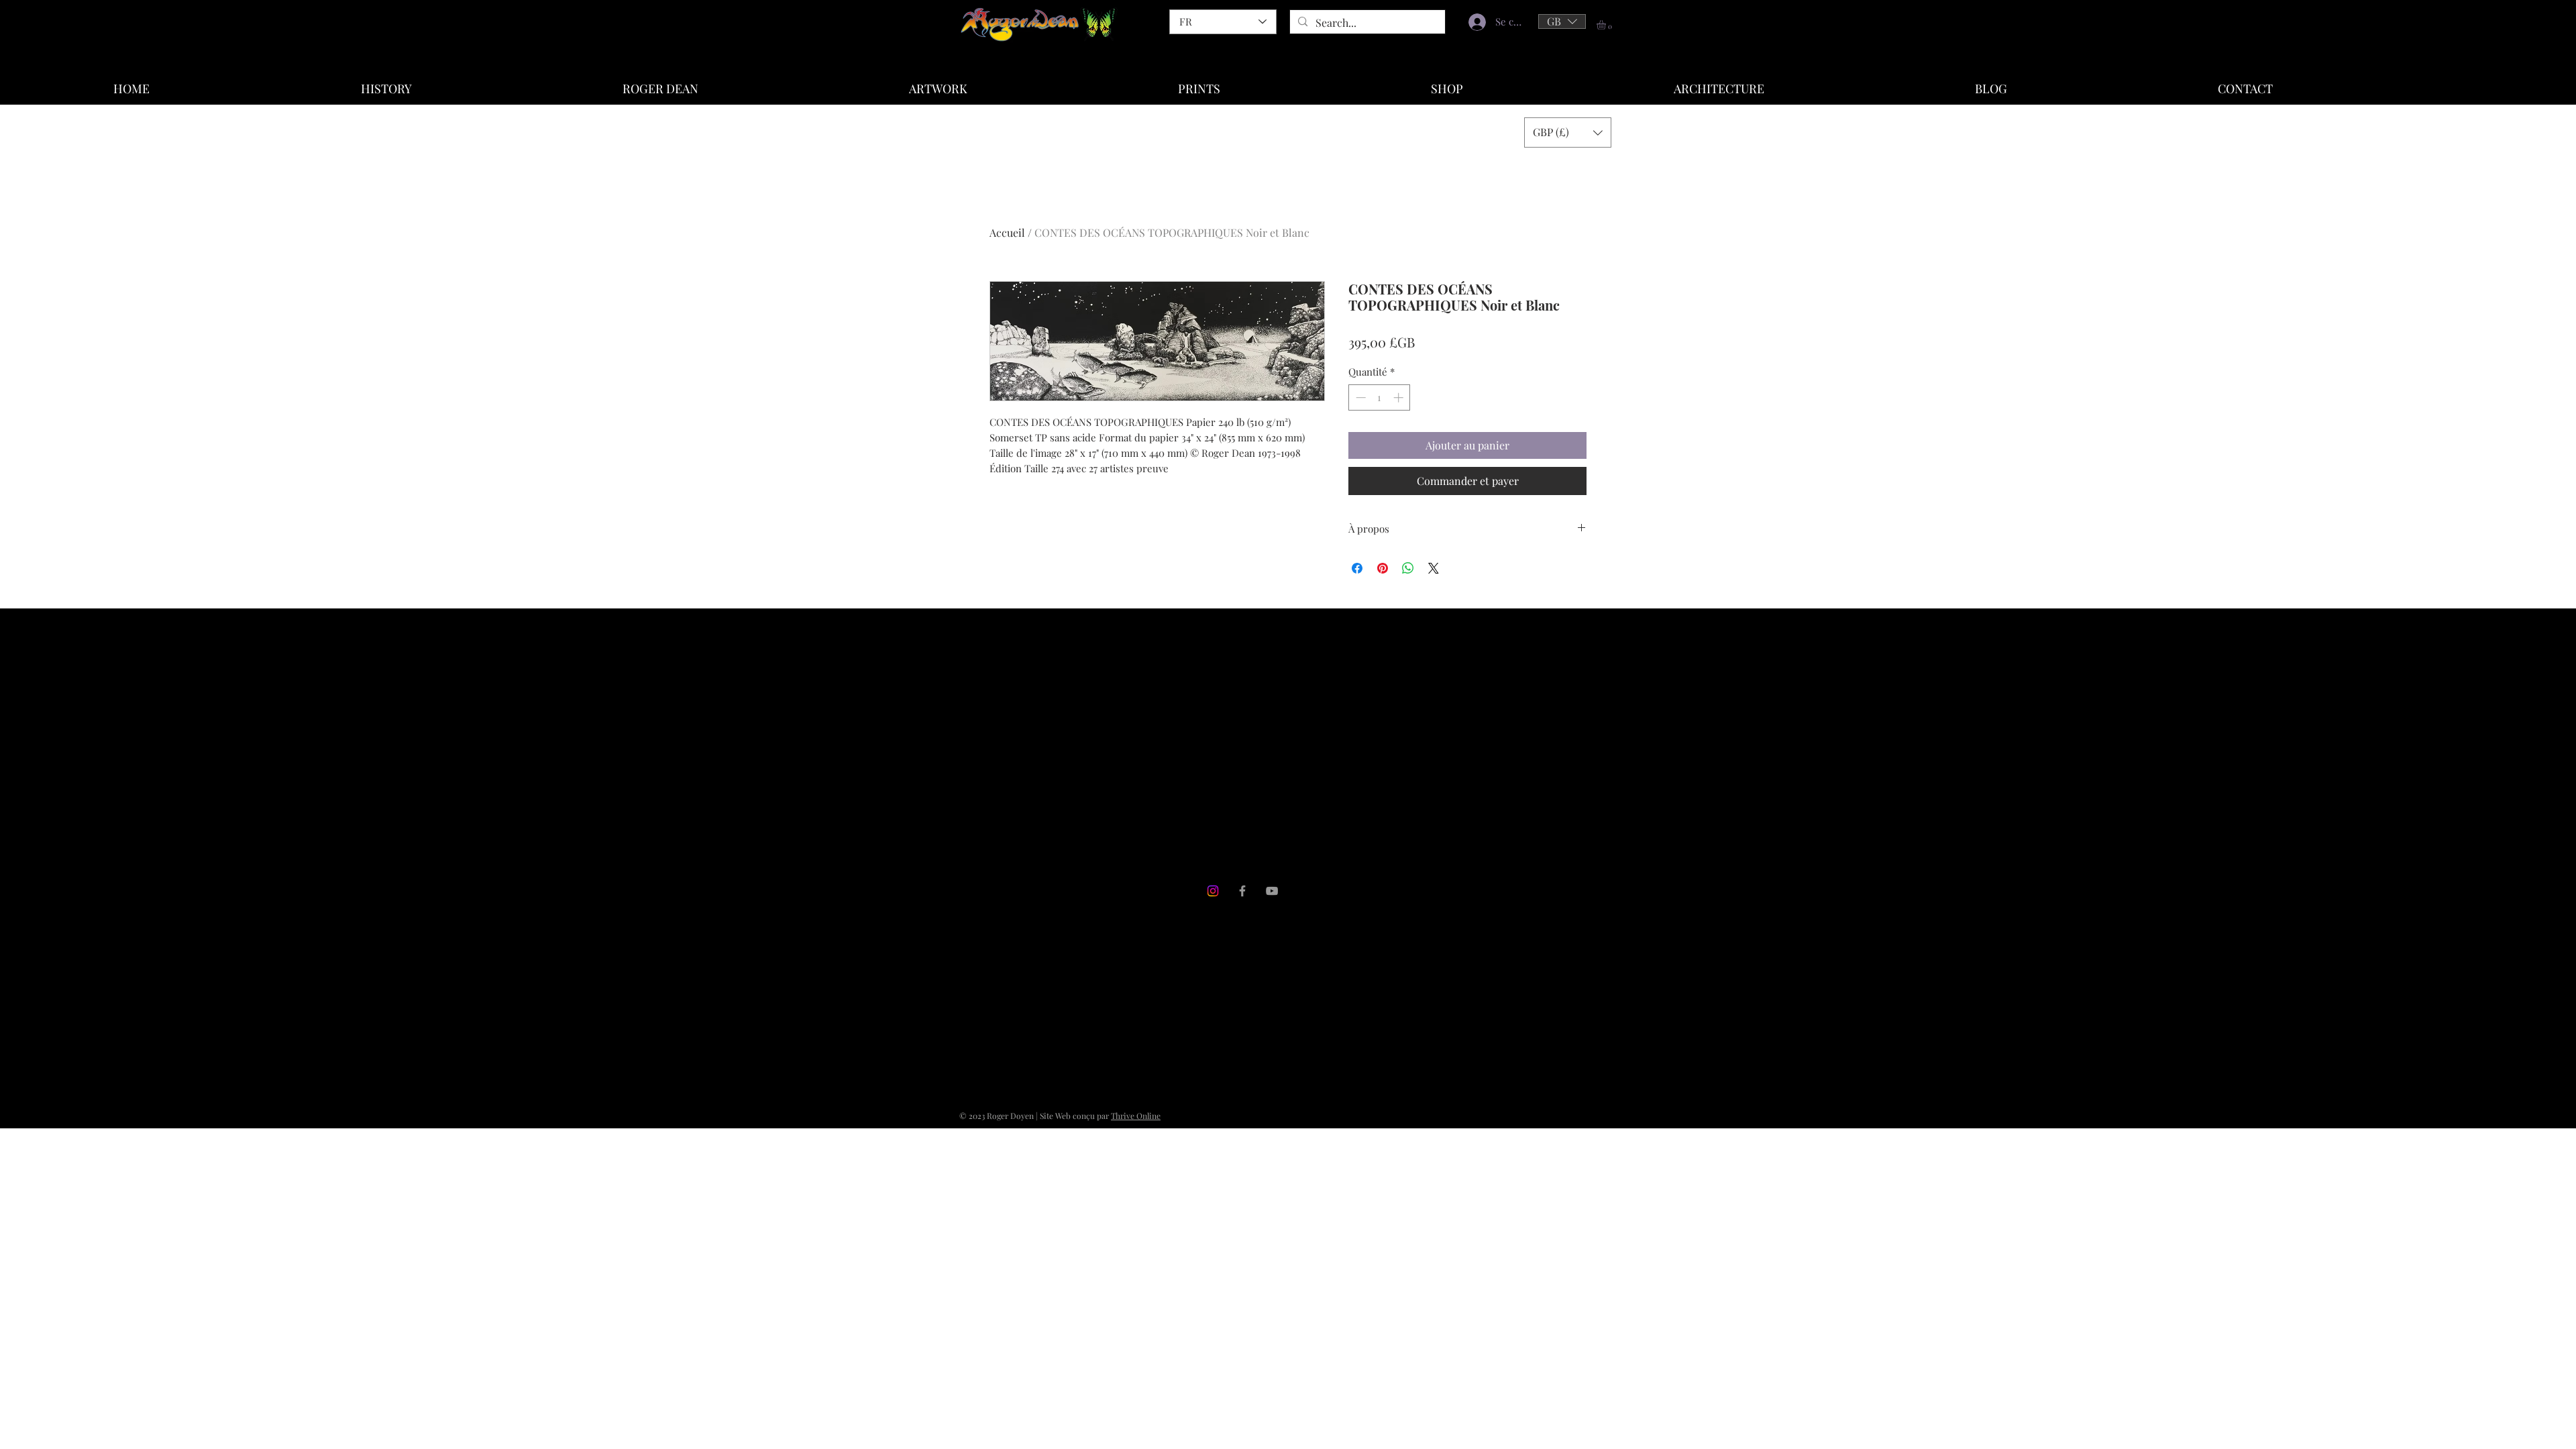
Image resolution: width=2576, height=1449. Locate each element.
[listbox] (1562, 21)
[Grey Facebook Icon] (1242, 891)
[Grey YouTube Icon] (1272, 891)
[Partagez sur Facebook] (1357, 568)
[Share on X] (1434, 568)
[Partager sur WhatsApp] (1408, 568)
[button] (1562, 21)
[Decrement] (1359, 397)
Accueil (1007, 232)
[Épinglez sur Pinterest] (1383, 568)
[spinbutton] (1380, 397)
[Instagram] (1213, 891)
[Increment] (1400, 397)
